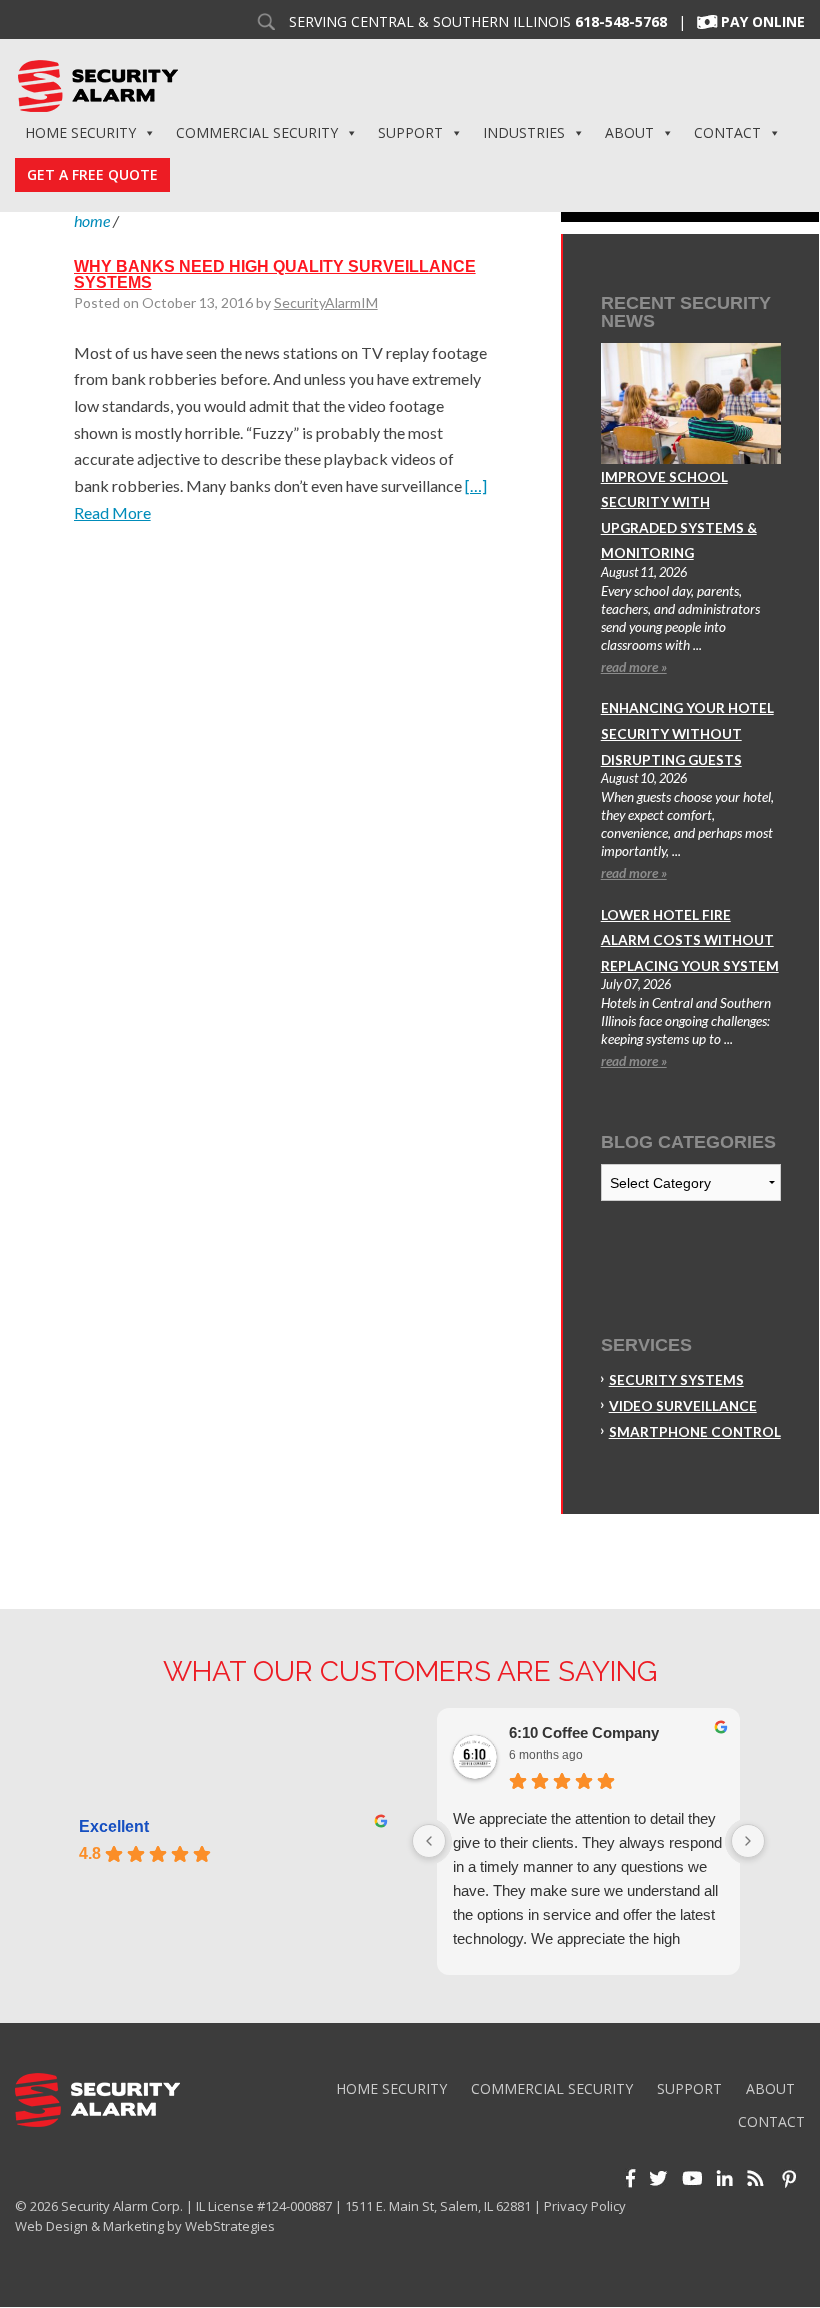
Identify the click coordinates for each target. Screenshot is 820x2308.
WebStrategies (230, 2226)
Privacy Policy (585, 2206)
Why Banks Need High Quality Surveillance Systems (275, 274)
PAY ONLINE (763, 22)
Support (410, 132)
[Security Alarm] (97, 84)
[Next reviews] (748, 1841)
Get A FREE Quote (92, 174)
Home (92, 220)
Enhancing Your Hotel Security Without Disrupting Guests (687, 733)
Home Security (80, 132)
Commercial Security (257, 132)
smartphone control (695, 1432)
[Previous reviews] (429, 1841)
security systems (676, 1380)
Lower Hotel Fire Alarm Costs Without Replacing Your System (690, 940)
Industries (524, 132)
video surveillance (683, 1406)
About (629, 132)
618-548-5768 (621, 22)
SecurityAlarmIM (326, 302)
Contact (727, 132)
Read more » (634, 667)
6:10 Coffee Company (584, 1732)
